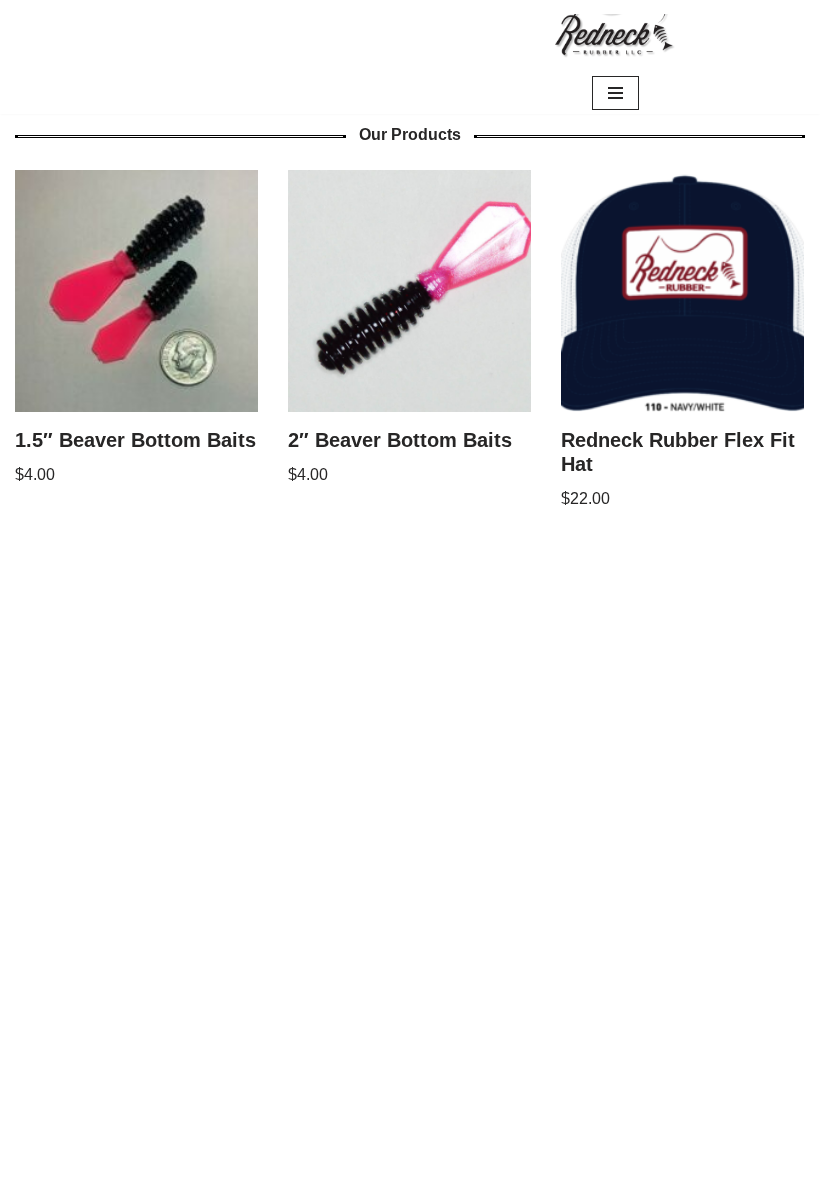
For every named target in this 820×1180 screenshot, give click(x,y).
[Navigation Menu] (615, 93)
